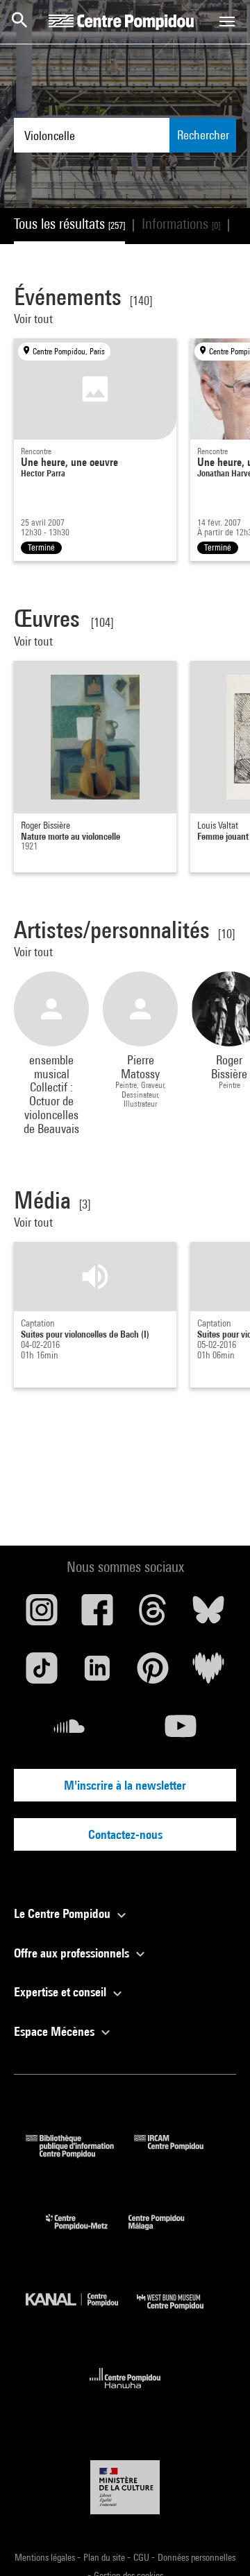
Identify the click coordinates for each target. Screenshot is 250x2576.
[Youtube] (181, 1731)
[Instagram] (42, 1615)
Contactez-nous (125, 1834)
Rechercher (203, 135)
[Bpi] (80, 2153)
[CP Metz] (87, 2233)
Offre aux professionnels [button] (73, 1953)
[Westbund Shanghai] (181, 2313)
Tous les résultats (69, 224)
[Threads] (153, 1615)
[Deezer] (208, 1673)
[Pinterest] (153, 1673)
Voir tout (35, 319)
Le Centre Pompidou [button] (64, 1913)
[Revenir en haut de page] (217, 2543)
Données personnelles (197, 2557)
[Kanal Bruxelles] (81, 2313)
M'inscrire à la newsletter (125, 1785)
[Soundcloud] (69, 1731)
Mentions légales (46, 2557)
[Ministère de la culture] (125, 2487)
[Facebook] (97, 1615)
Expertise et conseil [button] (61, 1992)
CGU (142, 2557)
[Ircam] (179, 2153)
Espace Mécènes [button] (56, 2031)
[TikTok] (42, 1673)
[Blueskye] (208, 1615)
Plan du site (105, 2557)
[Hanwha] (125, 2393)
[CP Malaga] (167, 2233)
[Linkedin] (97, 1673)
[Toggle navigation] (227, 21)
